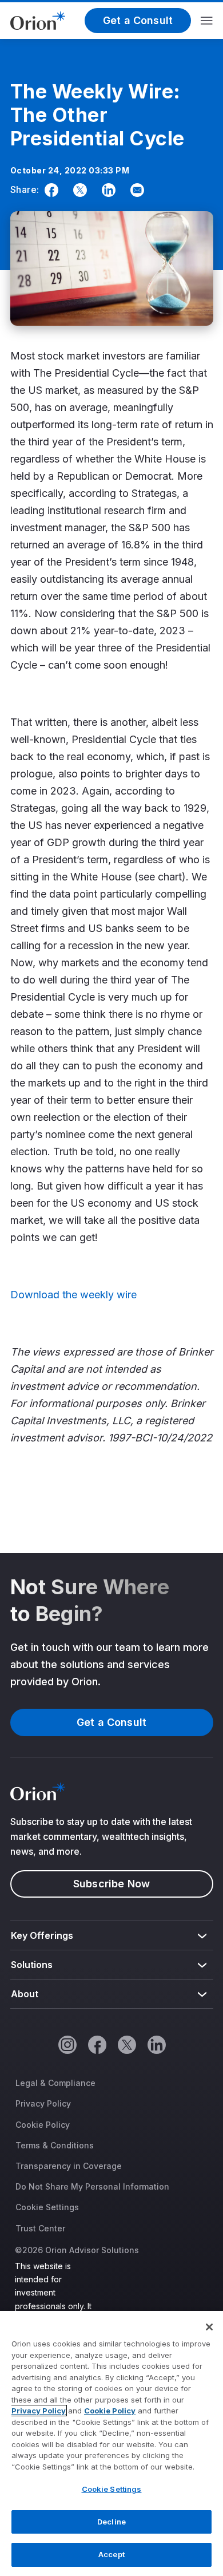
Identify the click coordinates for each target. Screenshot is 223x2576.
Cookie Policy (43, 2125)
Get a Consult (138, 20)
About (25, 1994)
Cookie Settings (47, 2207)
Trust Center (40, 2228)
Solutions (32, 1965)
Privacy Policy (43, 2103)
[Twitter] (78, 190)
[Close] (209, 2327)
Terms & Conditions (55, 2145)
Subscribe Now (111, 1884)
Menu (207, 21)
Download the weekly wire (73, 1295)
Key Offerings (42, 1935)
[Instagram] (67, 2044)
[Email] (135, 190)
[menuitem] (112, 1936)
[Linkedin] (106, 190)
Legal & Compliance (55, 2083)
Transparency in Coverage (69, 2166)
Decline (111, 2522)
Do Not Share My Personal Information (92, 2186)
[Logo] (38, 19)
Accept (111, 2554)
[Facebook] (49, 190)
